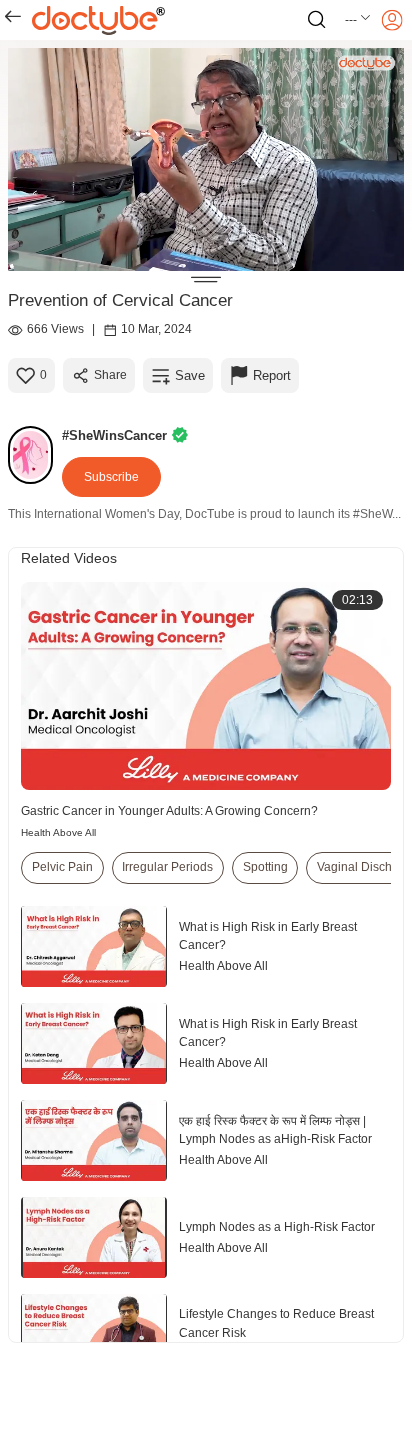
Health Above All (58, 832)
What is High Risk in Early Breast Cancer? (268, 936)
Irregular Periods (167, 867)
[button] (358, 20)
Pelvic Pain (62, 867)
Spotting (265, 867)
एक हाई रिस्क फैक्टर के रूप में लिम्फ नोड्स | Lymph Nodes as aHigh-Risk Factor (275, 1130)
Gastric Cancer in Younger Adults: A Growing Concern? (169, 811)
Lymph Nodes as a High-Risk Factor (277, 1227)
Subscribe (111, 477)
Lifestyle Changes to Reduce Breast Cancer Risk (276, 1323)
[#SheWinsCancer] (35, 455)
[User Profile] (392, 20)
